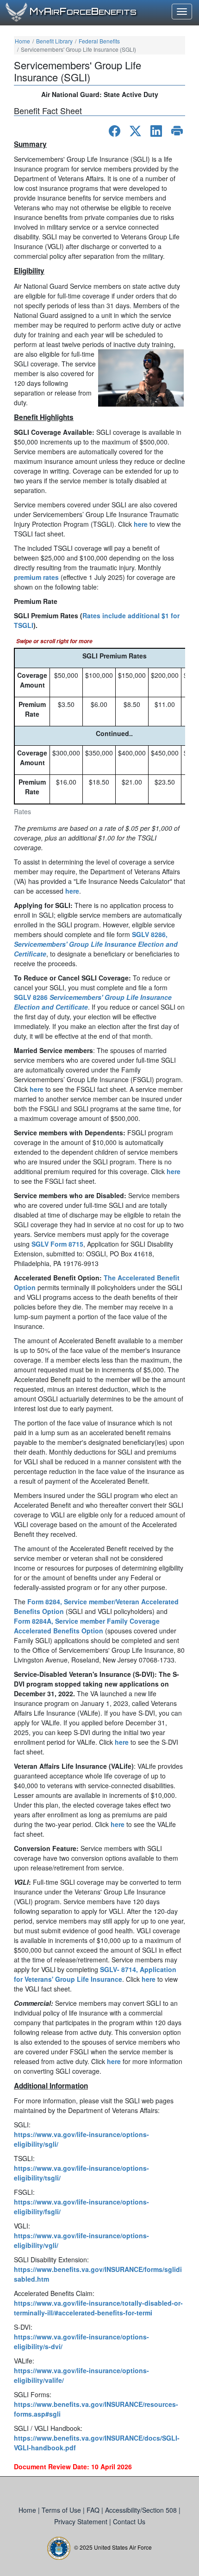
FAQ (94, 2510)
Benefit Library (54, 41)
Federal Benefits (99, 41)
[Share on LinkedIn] (156, 131)
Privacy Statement (82, 2521)
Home (22, 41)
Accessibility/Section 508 (142, 2510)
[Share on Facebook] (115, 131)
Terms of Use (62, 2510)
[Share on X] (135, 131)
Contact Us (129, 2521)
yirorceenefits (83, 12)
